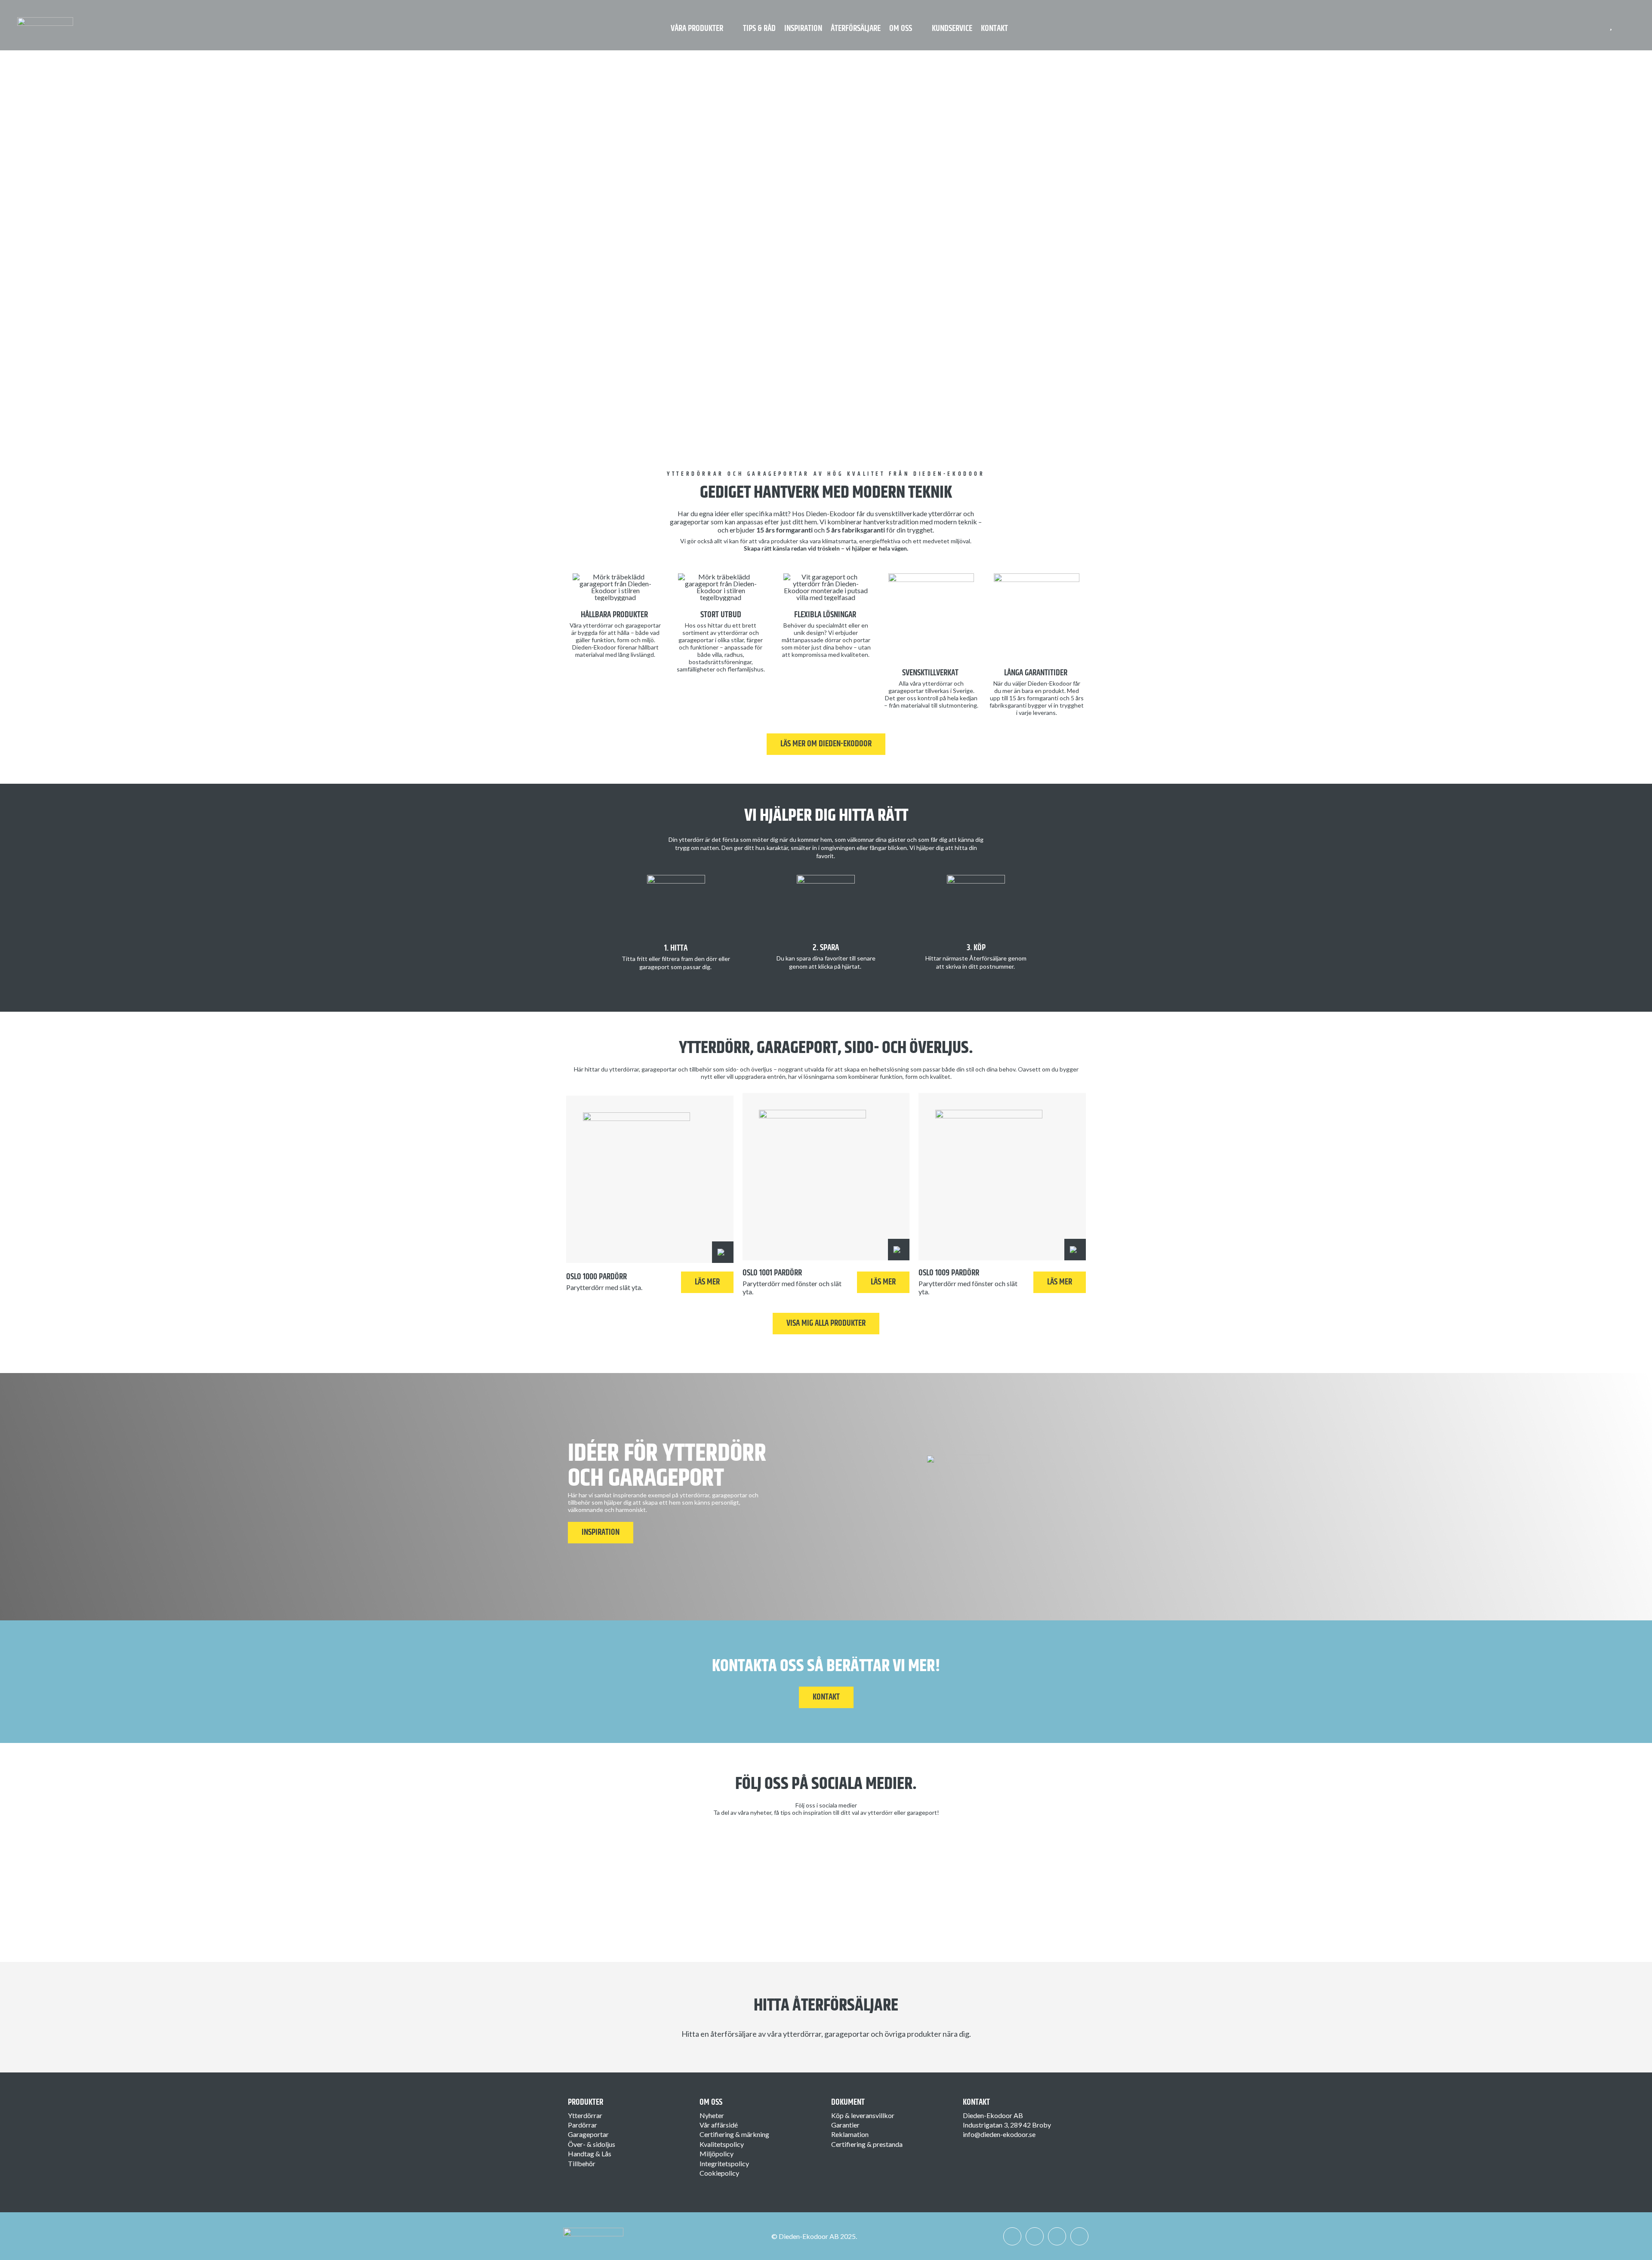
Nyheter (712, 2115)
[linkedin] (1057, 2236)
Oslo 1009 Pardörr (949, 1273)
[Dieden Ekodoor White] (45, 20)
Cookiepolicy (719, 2173)
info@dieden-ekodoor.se (999, 2134)
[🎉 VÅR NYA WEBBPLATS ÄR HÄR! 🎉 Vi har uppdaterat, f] (892, 1880)
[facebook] (1012, 2236)
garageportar (696, 640)
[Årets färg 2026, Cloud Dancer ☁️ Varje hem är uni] (629, 1868)
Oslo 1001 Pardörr (772, 1273)
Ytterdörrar (585, 2115)
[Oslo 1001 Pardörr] (826, 1177)
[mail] (1079, 2236)
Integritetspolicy (724, 2163)
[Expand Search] (1632, 25)
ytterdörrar (733, 633)
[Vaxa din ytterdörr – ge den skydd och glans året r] (760, 1860)
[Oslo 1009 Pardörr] (1002, 1177)
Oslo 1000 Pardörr (596, 1277)
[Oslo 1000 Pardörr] (650, 1179)
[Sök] (1627, 25)
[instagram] (1035, 2236)
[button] (723, 1252)
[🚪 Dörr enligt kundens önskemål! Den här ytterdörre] (1023, 1856)
